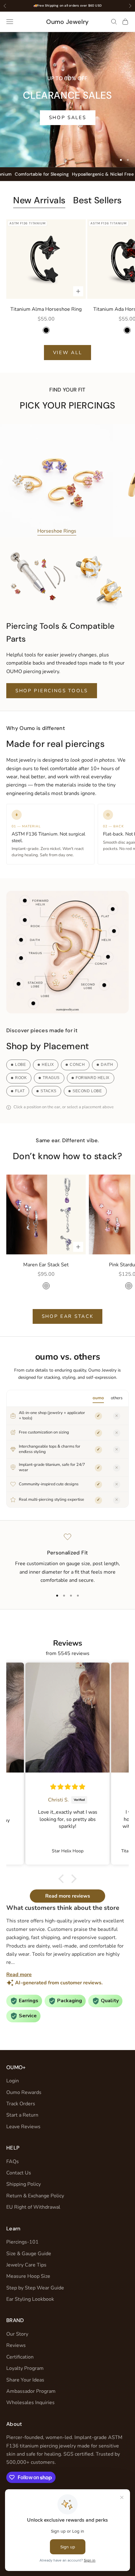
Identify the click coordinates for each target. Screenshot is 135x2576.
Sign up (100, 1307)
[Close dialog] (127, 1249)
